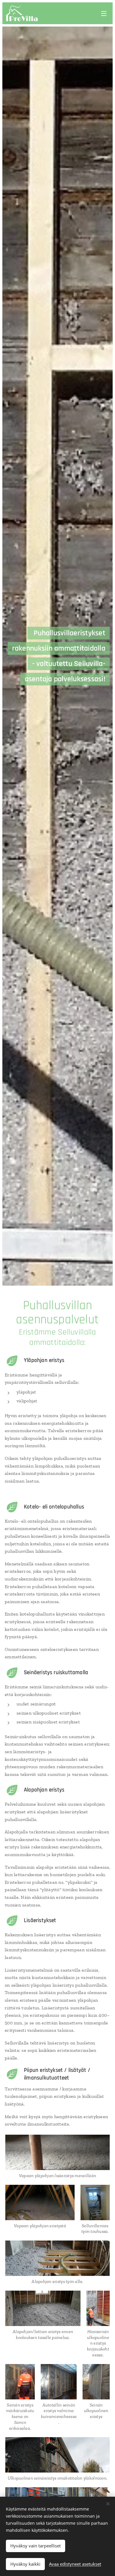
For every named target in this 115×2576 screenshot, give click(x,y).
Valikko (104, 13)
